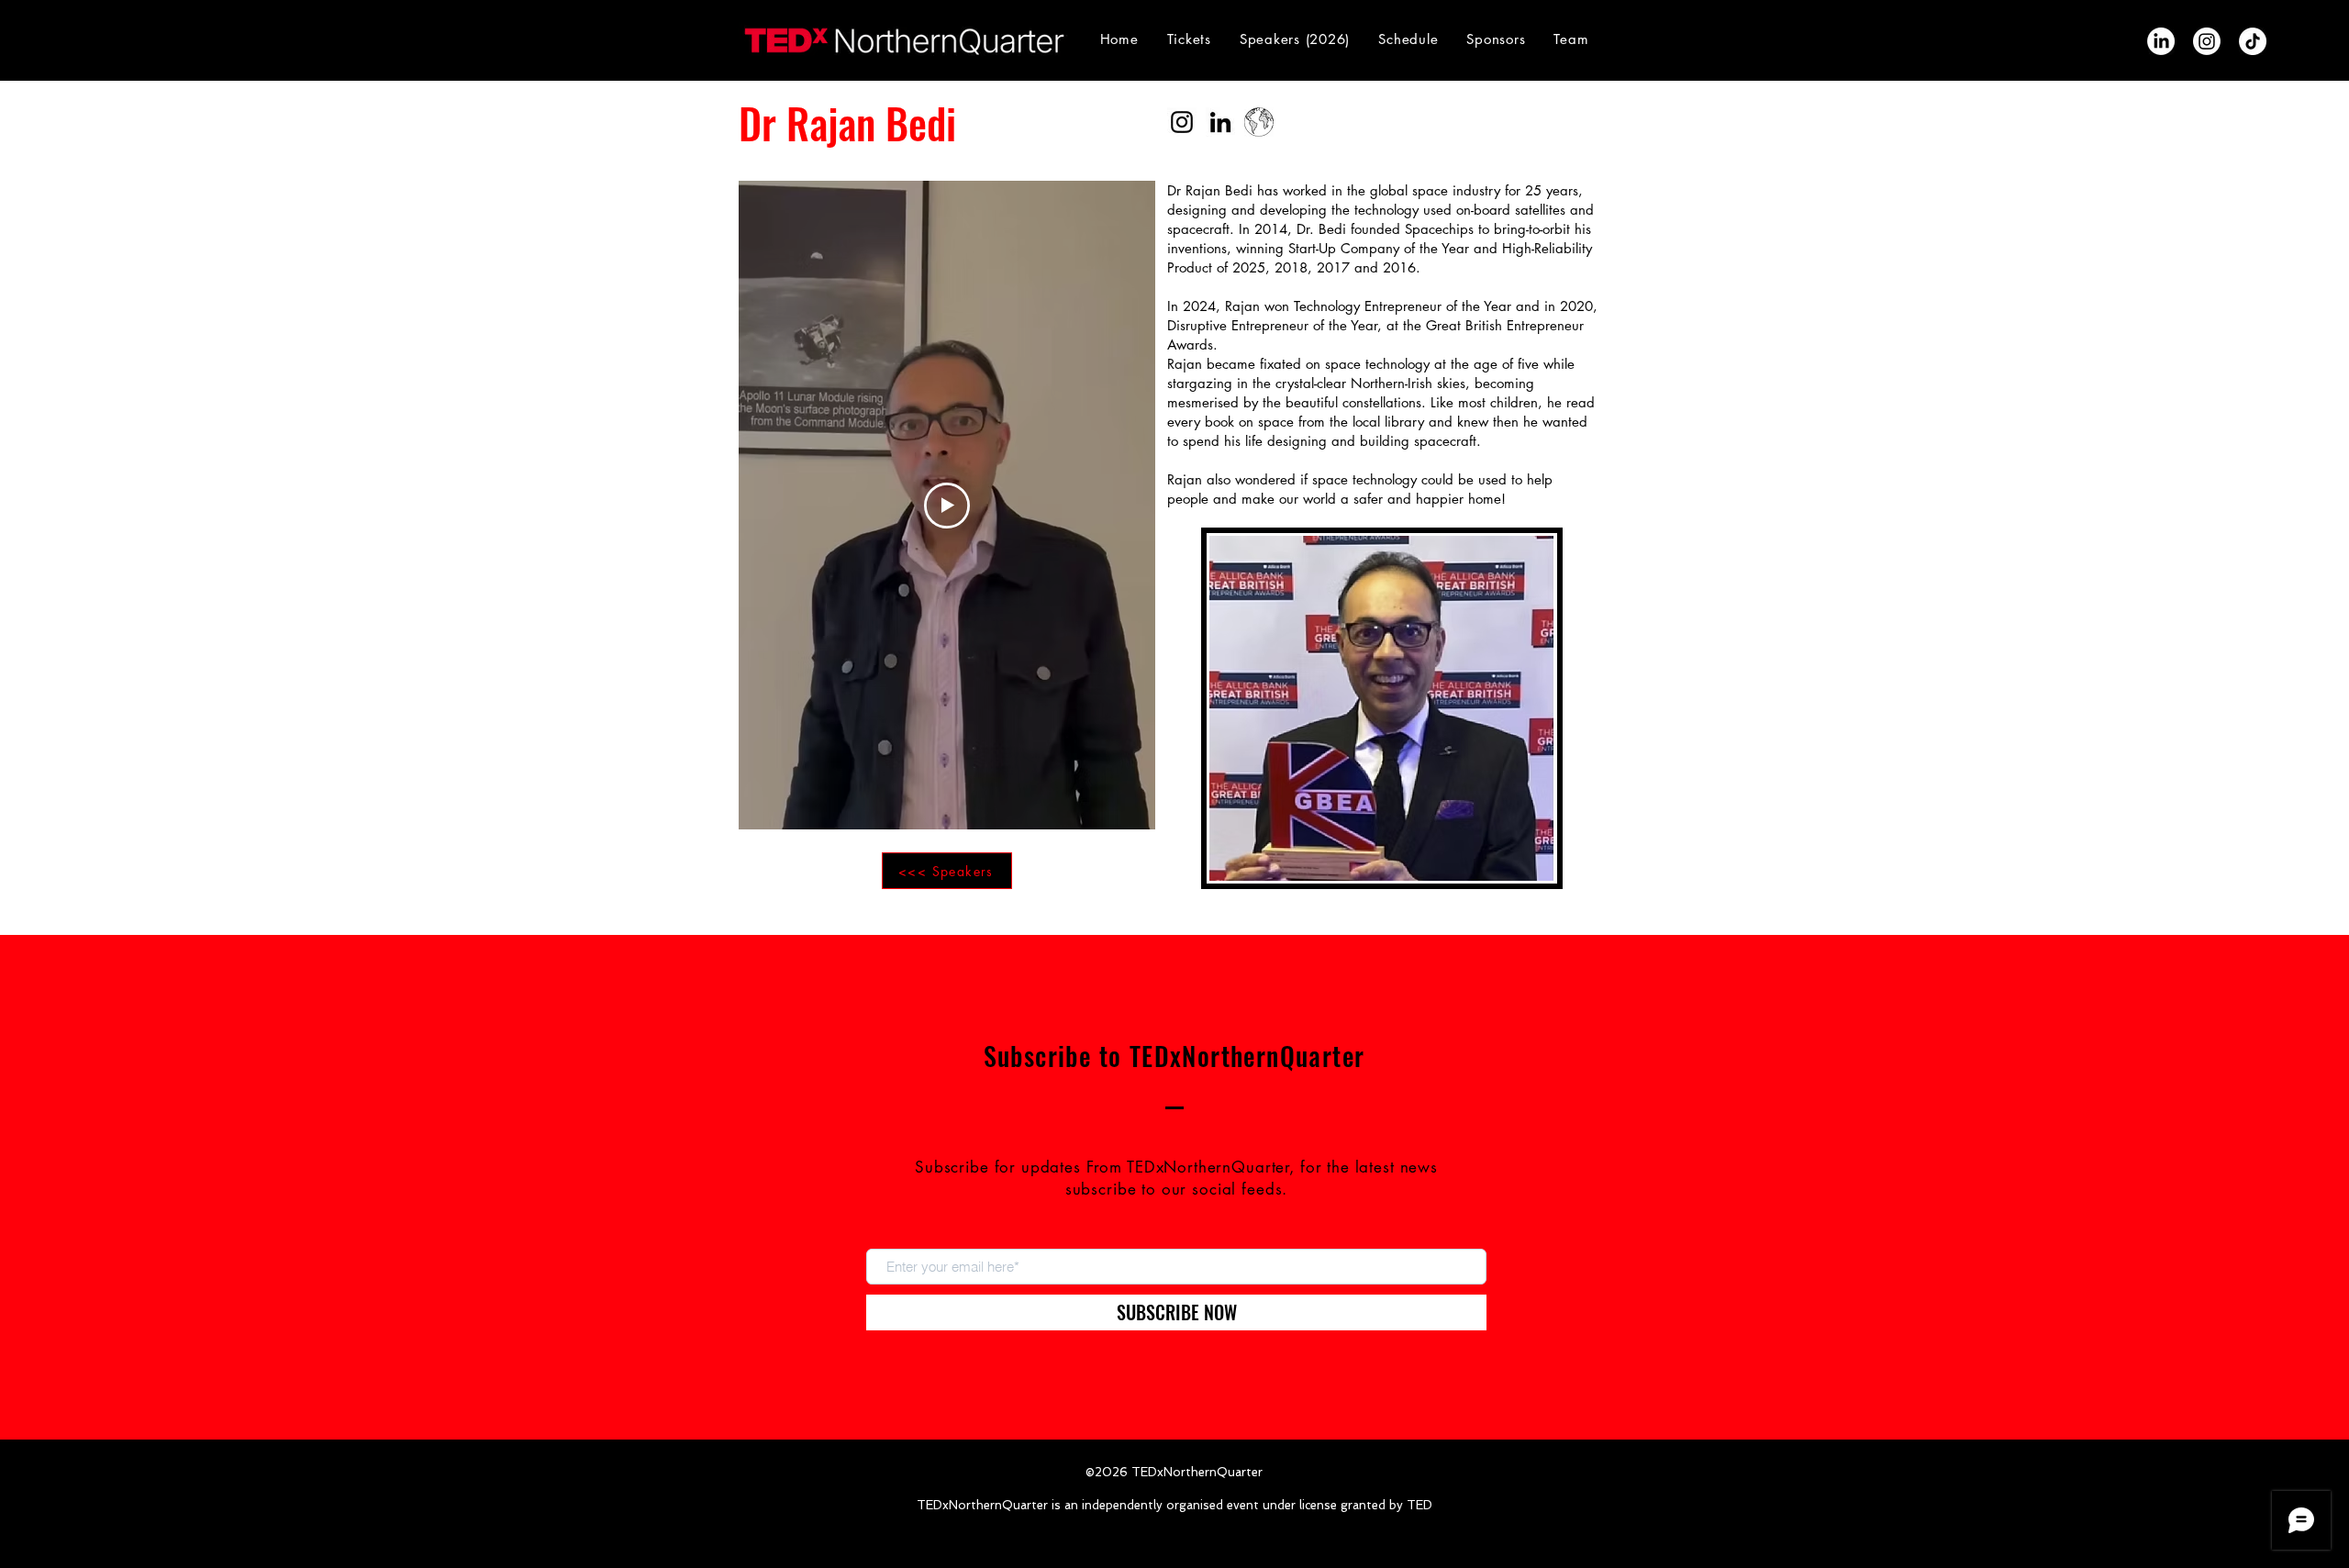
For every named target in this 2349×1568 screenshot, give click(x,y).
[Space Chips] (1259, 122)
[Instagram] (2207, 41)
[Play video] (947, 506)
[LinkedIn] (2161, 41)
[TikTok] (2253, 41)
